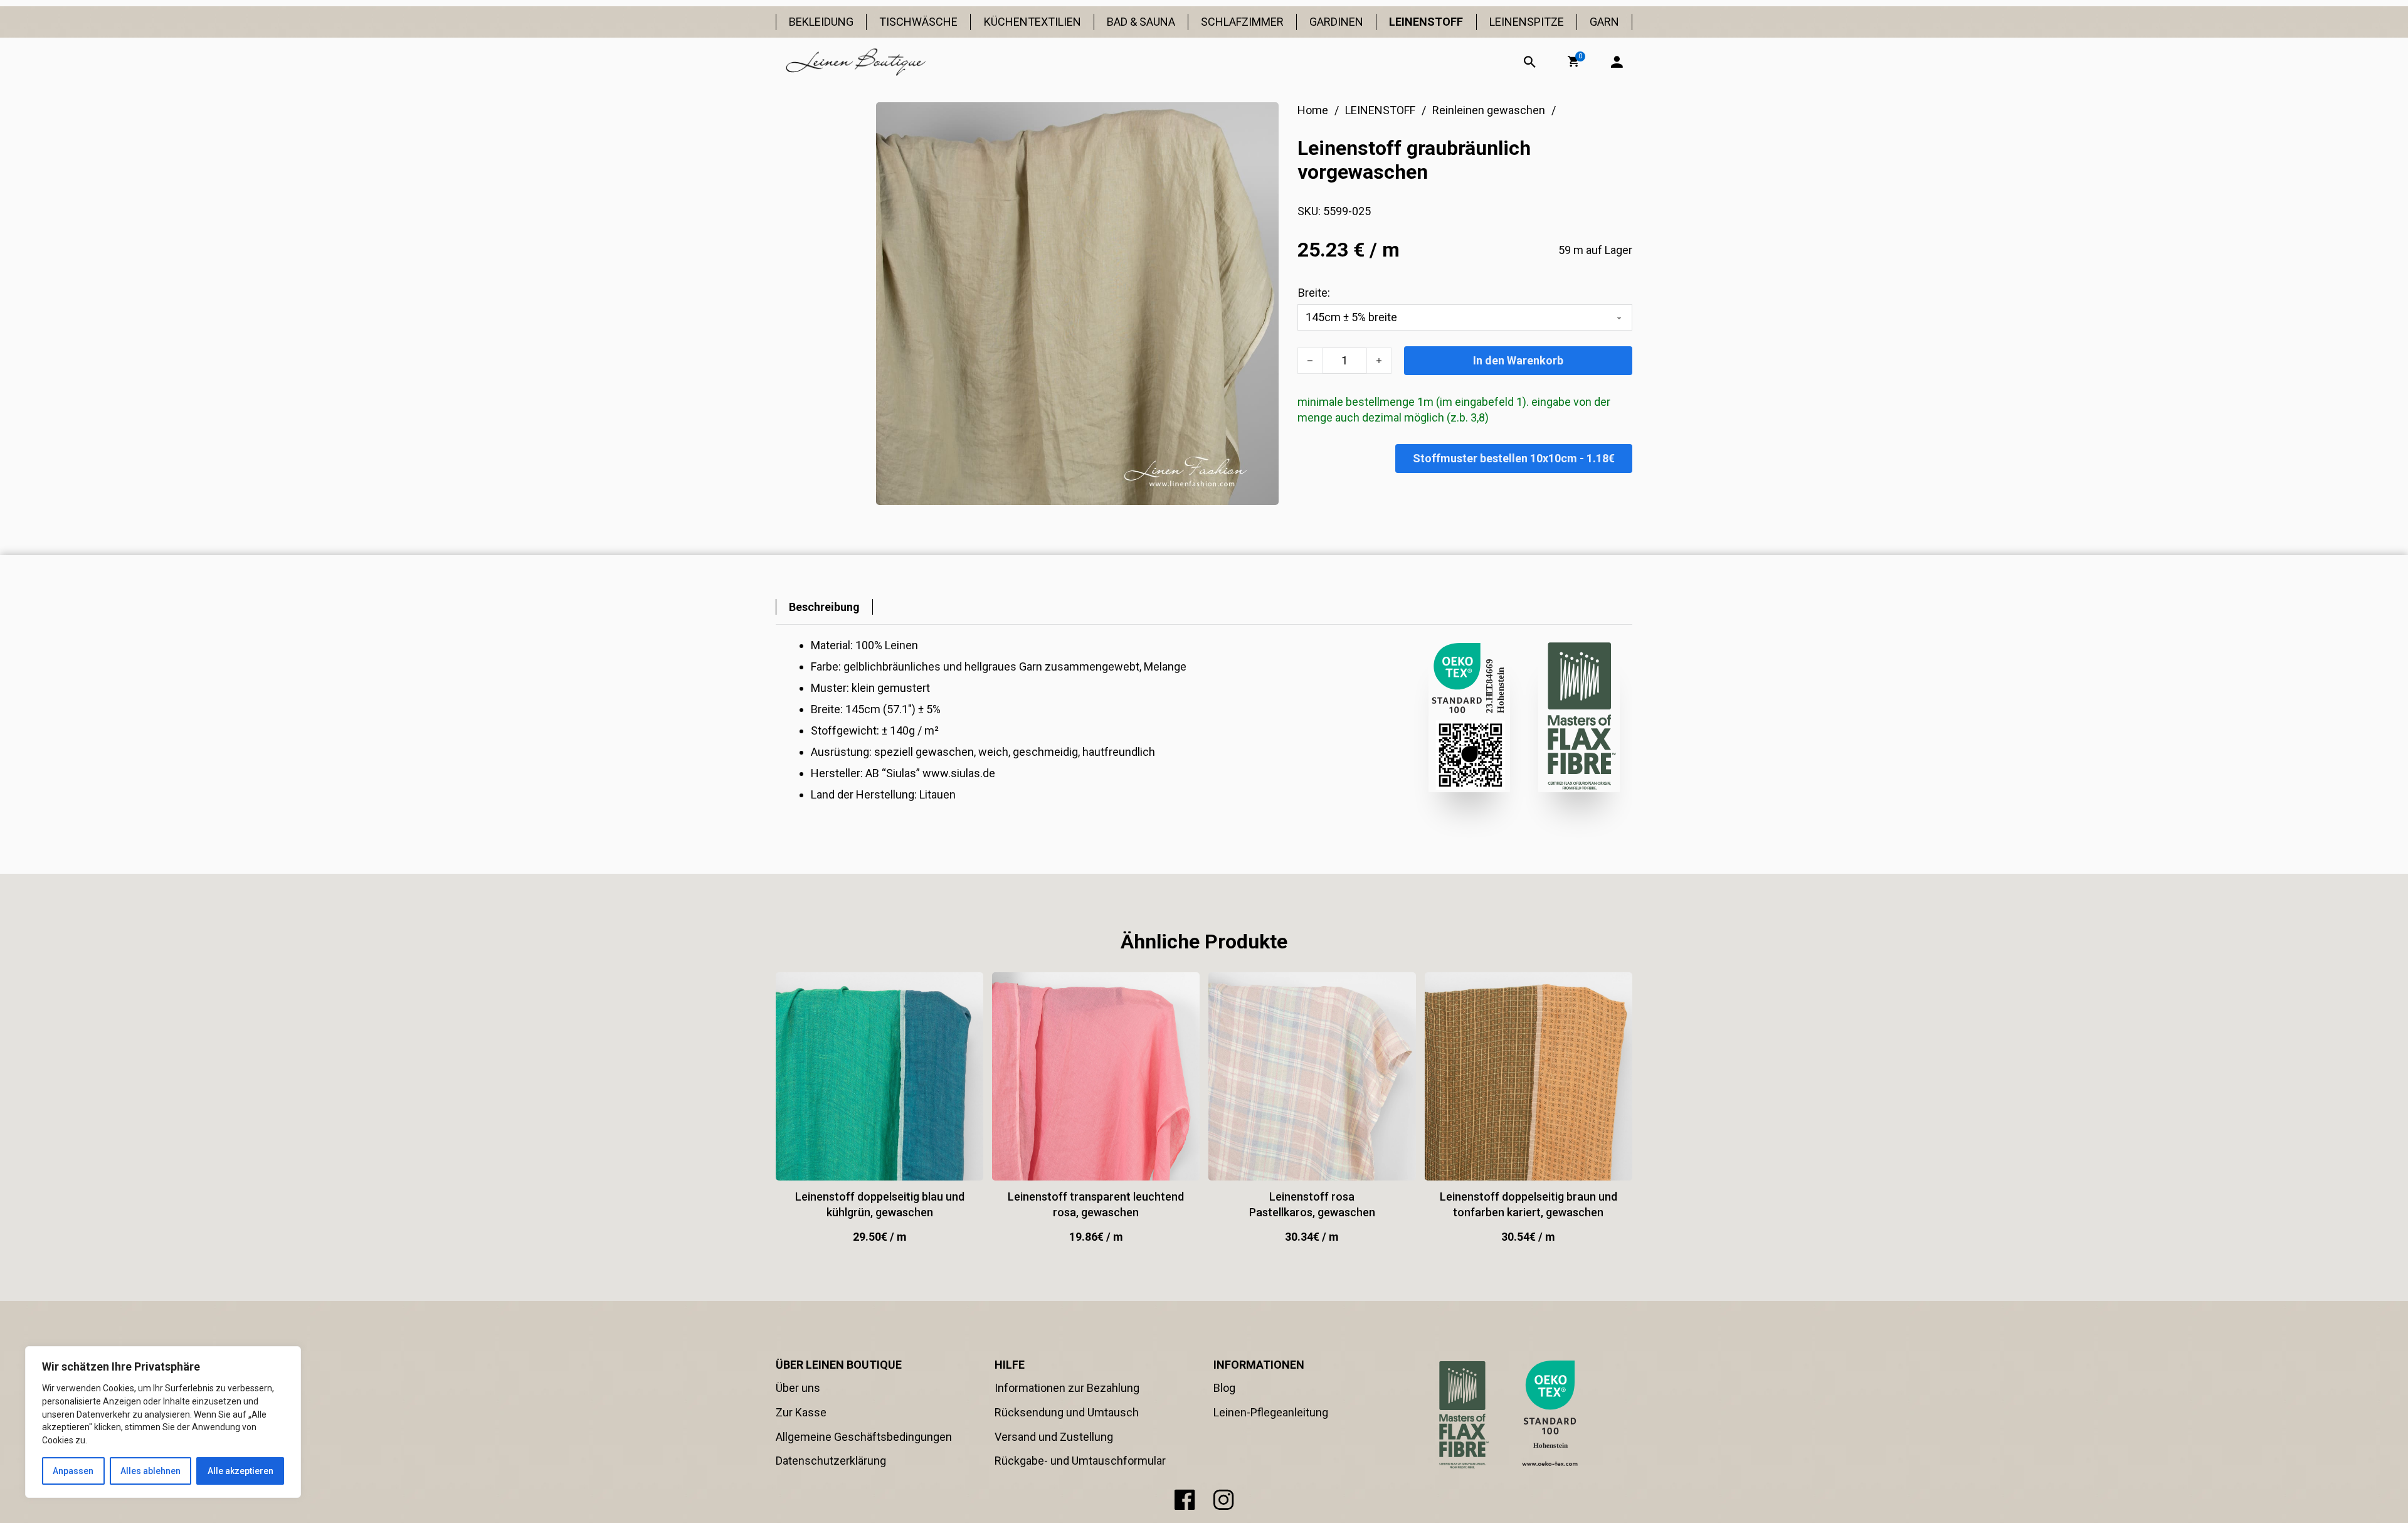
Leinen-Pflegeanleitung (1271, 1412)
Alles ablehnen (150, 1471)
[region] (163, 1422)
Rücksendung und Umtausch (1067, 1412)
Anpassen (73, 1471)
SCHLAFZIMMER (1242, 22)
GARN (1604, 22)
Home (1313, 110)
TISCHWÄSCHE (918, 22)
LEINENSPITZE (1527, 22)
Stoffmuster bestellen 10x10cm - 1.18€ (1514, 458)
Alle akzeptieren (240, 1471)
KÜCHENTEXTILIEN (1032, 22)
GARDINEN (1336, 22)
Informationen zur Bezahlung (1067, 1388)
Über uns (798, 1388)
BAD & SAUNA (1141, 22)
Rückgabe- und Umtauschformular (1080, 1461)
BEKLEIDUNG (821, 22)
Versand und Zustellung (1054, 1437)
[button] (1573, 61)
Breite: (1314, 293)
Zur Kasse (801, 1412)
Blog (1224, 1388)
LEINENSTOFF (1426, 22)
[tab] (824, 607)
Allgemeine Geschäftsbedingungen (864, 1437)
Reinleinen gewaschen (1489, 110)
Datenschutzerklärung (831, 1461)
